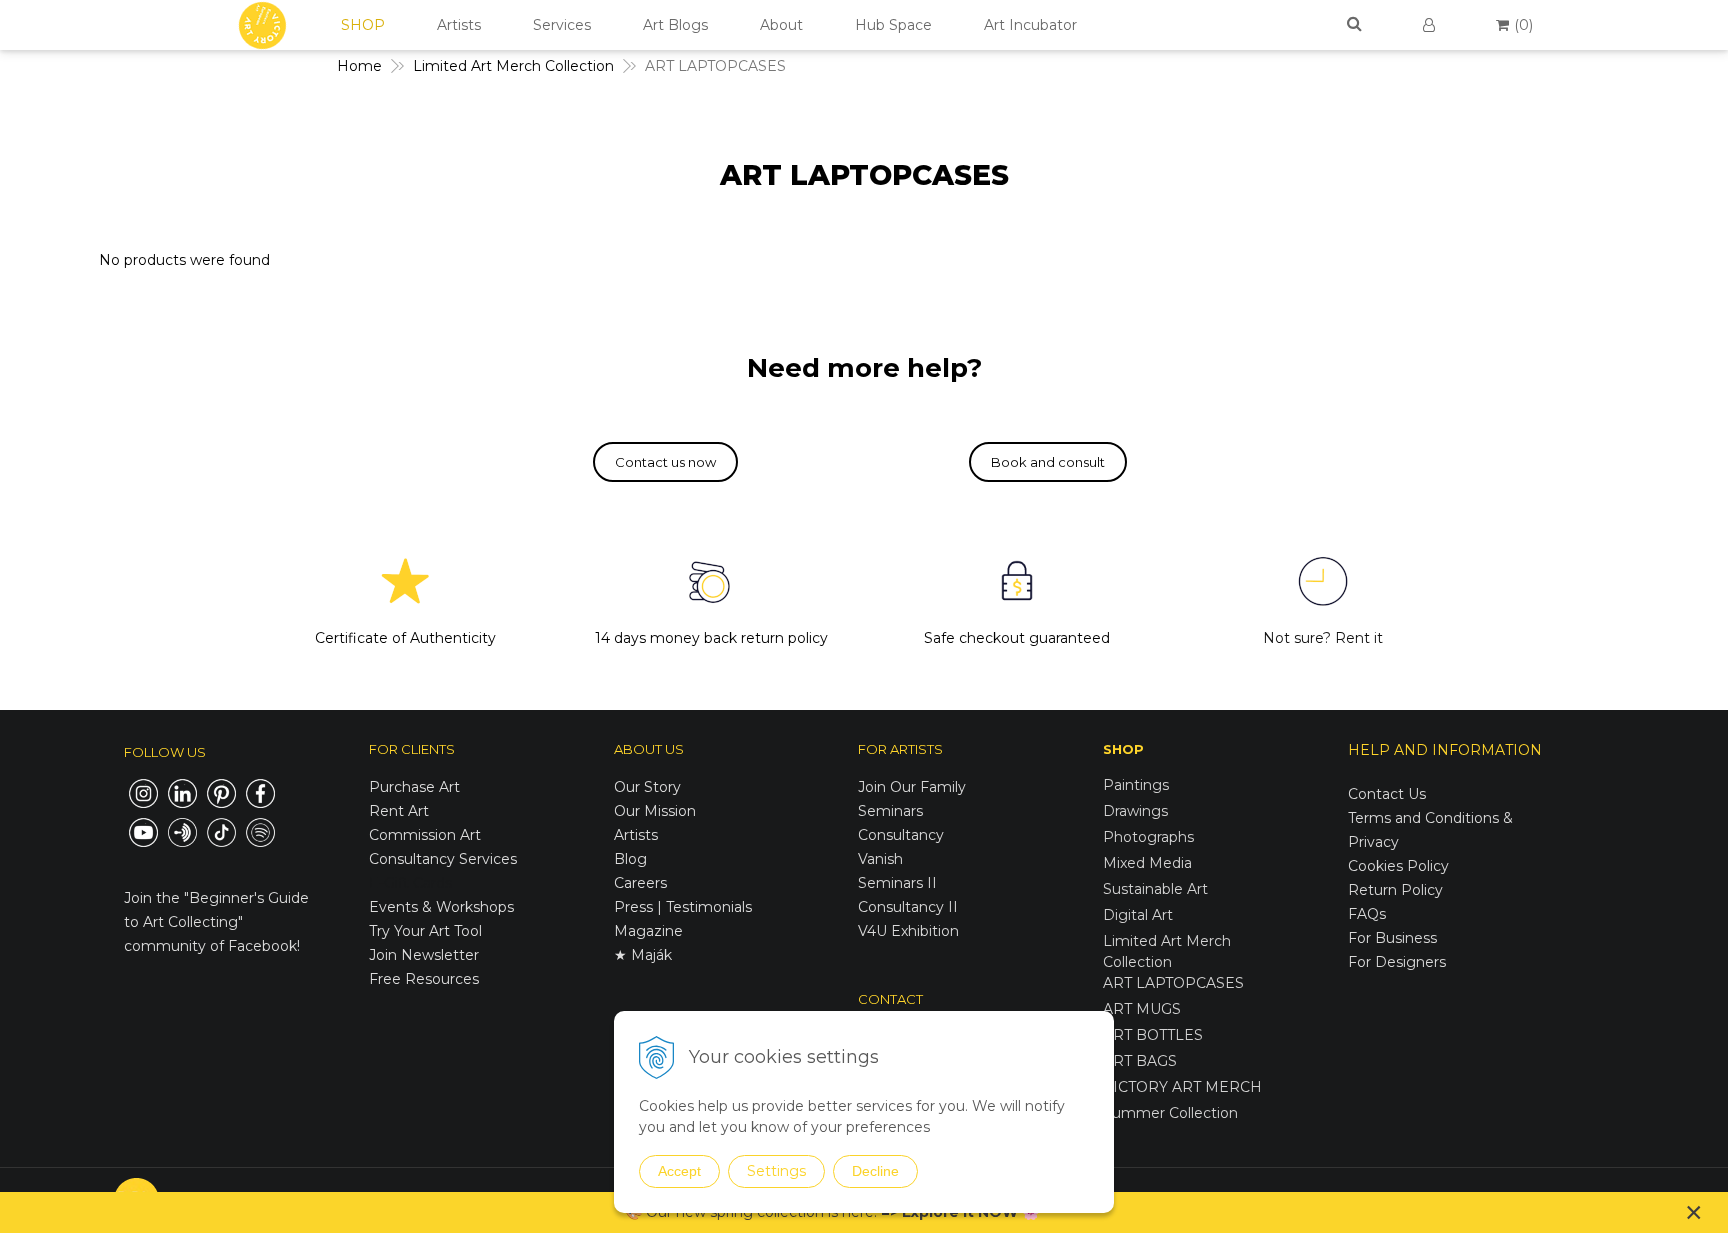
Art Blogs (675, 25)
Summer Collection (1170, 1113)
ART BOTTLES (1153, 1035)
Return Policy (1395, 890)
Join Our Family (912, 787)
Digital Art (1138, 915)
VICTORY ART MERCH (1182, 1087)
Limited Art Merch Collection (513, 66)
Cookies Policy (1398, 866)
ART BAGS (1140, 1061)
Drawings (1135, 811)
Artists (459, 25)
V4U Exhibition (908, 931)
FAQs (1367, 914)
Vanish (880, 859)
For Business (1394, 938)
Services (562, 25)
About (781, 25)
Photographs (1148, 837)
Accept (679, 1171)
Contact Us (1387, 794)
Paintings (1136, 785)
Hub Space (893, 25)
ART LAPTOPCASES (1173, 983)
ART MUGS (1142, 1009)
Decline (875, 1171)
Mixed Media (1147, 863)
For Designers (1397, 962)
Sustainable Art (1155, 889)
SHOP (363, 25)
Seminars (890, 811)
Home (359, 66)
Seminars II (897, 883)
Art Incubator (1030, 25)
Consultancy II (908, 907)
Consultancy (901, 835)
